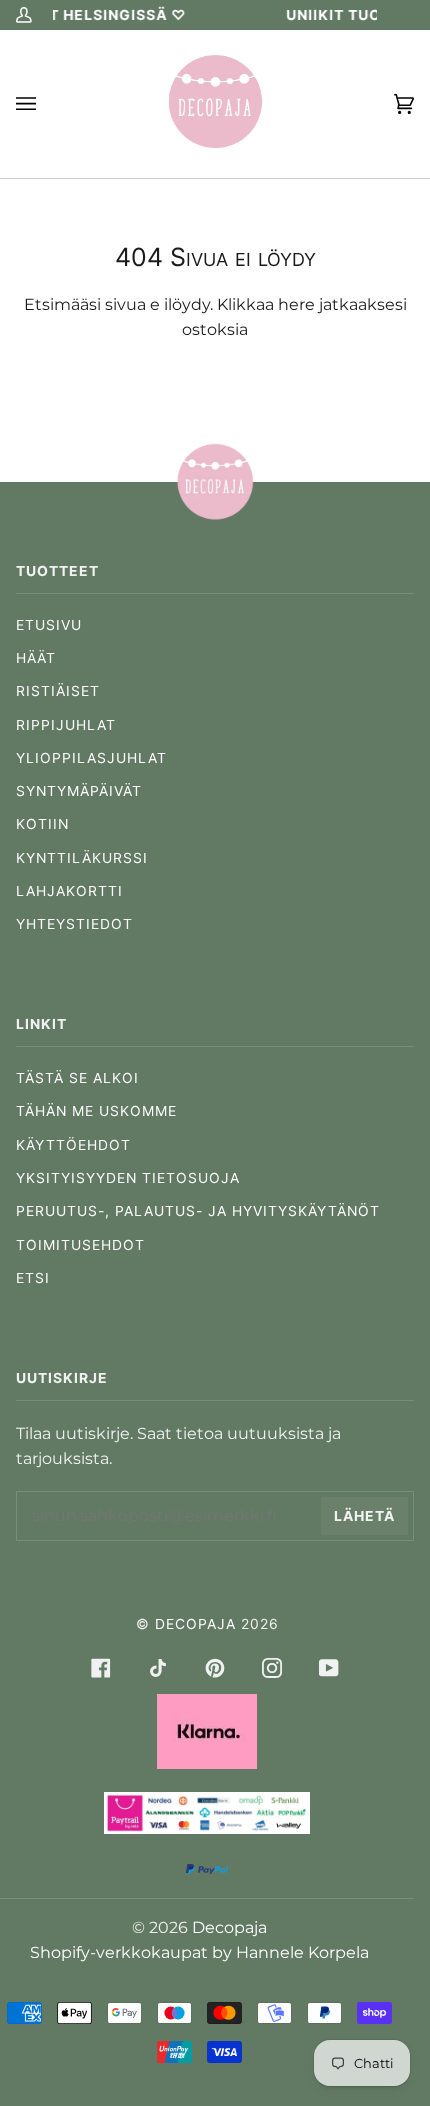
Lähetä (364, 1516)
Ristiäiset (58, 691)
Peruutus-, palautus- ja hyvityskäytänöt (198, 1211)
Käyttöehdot (73, 1145)
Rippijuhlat (66, 725)
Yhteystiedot (74, 924)
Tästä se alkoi (77, 1078)
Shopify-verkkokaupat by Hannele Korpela (199, 1952)
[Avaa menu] (46, 104)
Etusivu (49, 625)
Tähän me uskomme (96, 1111)
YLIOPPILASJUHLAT (91, 758)
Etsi (33, 1278)
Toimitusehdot (80, 1245)
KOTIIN (42, 824)
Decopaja (195, 1624)
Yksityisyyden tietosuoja (128, 1178)
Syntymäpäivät (79, 791)
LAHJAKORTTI (69, 891)
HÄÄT (36, 658)
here (296, 304)
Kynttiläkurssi (82, 858)
